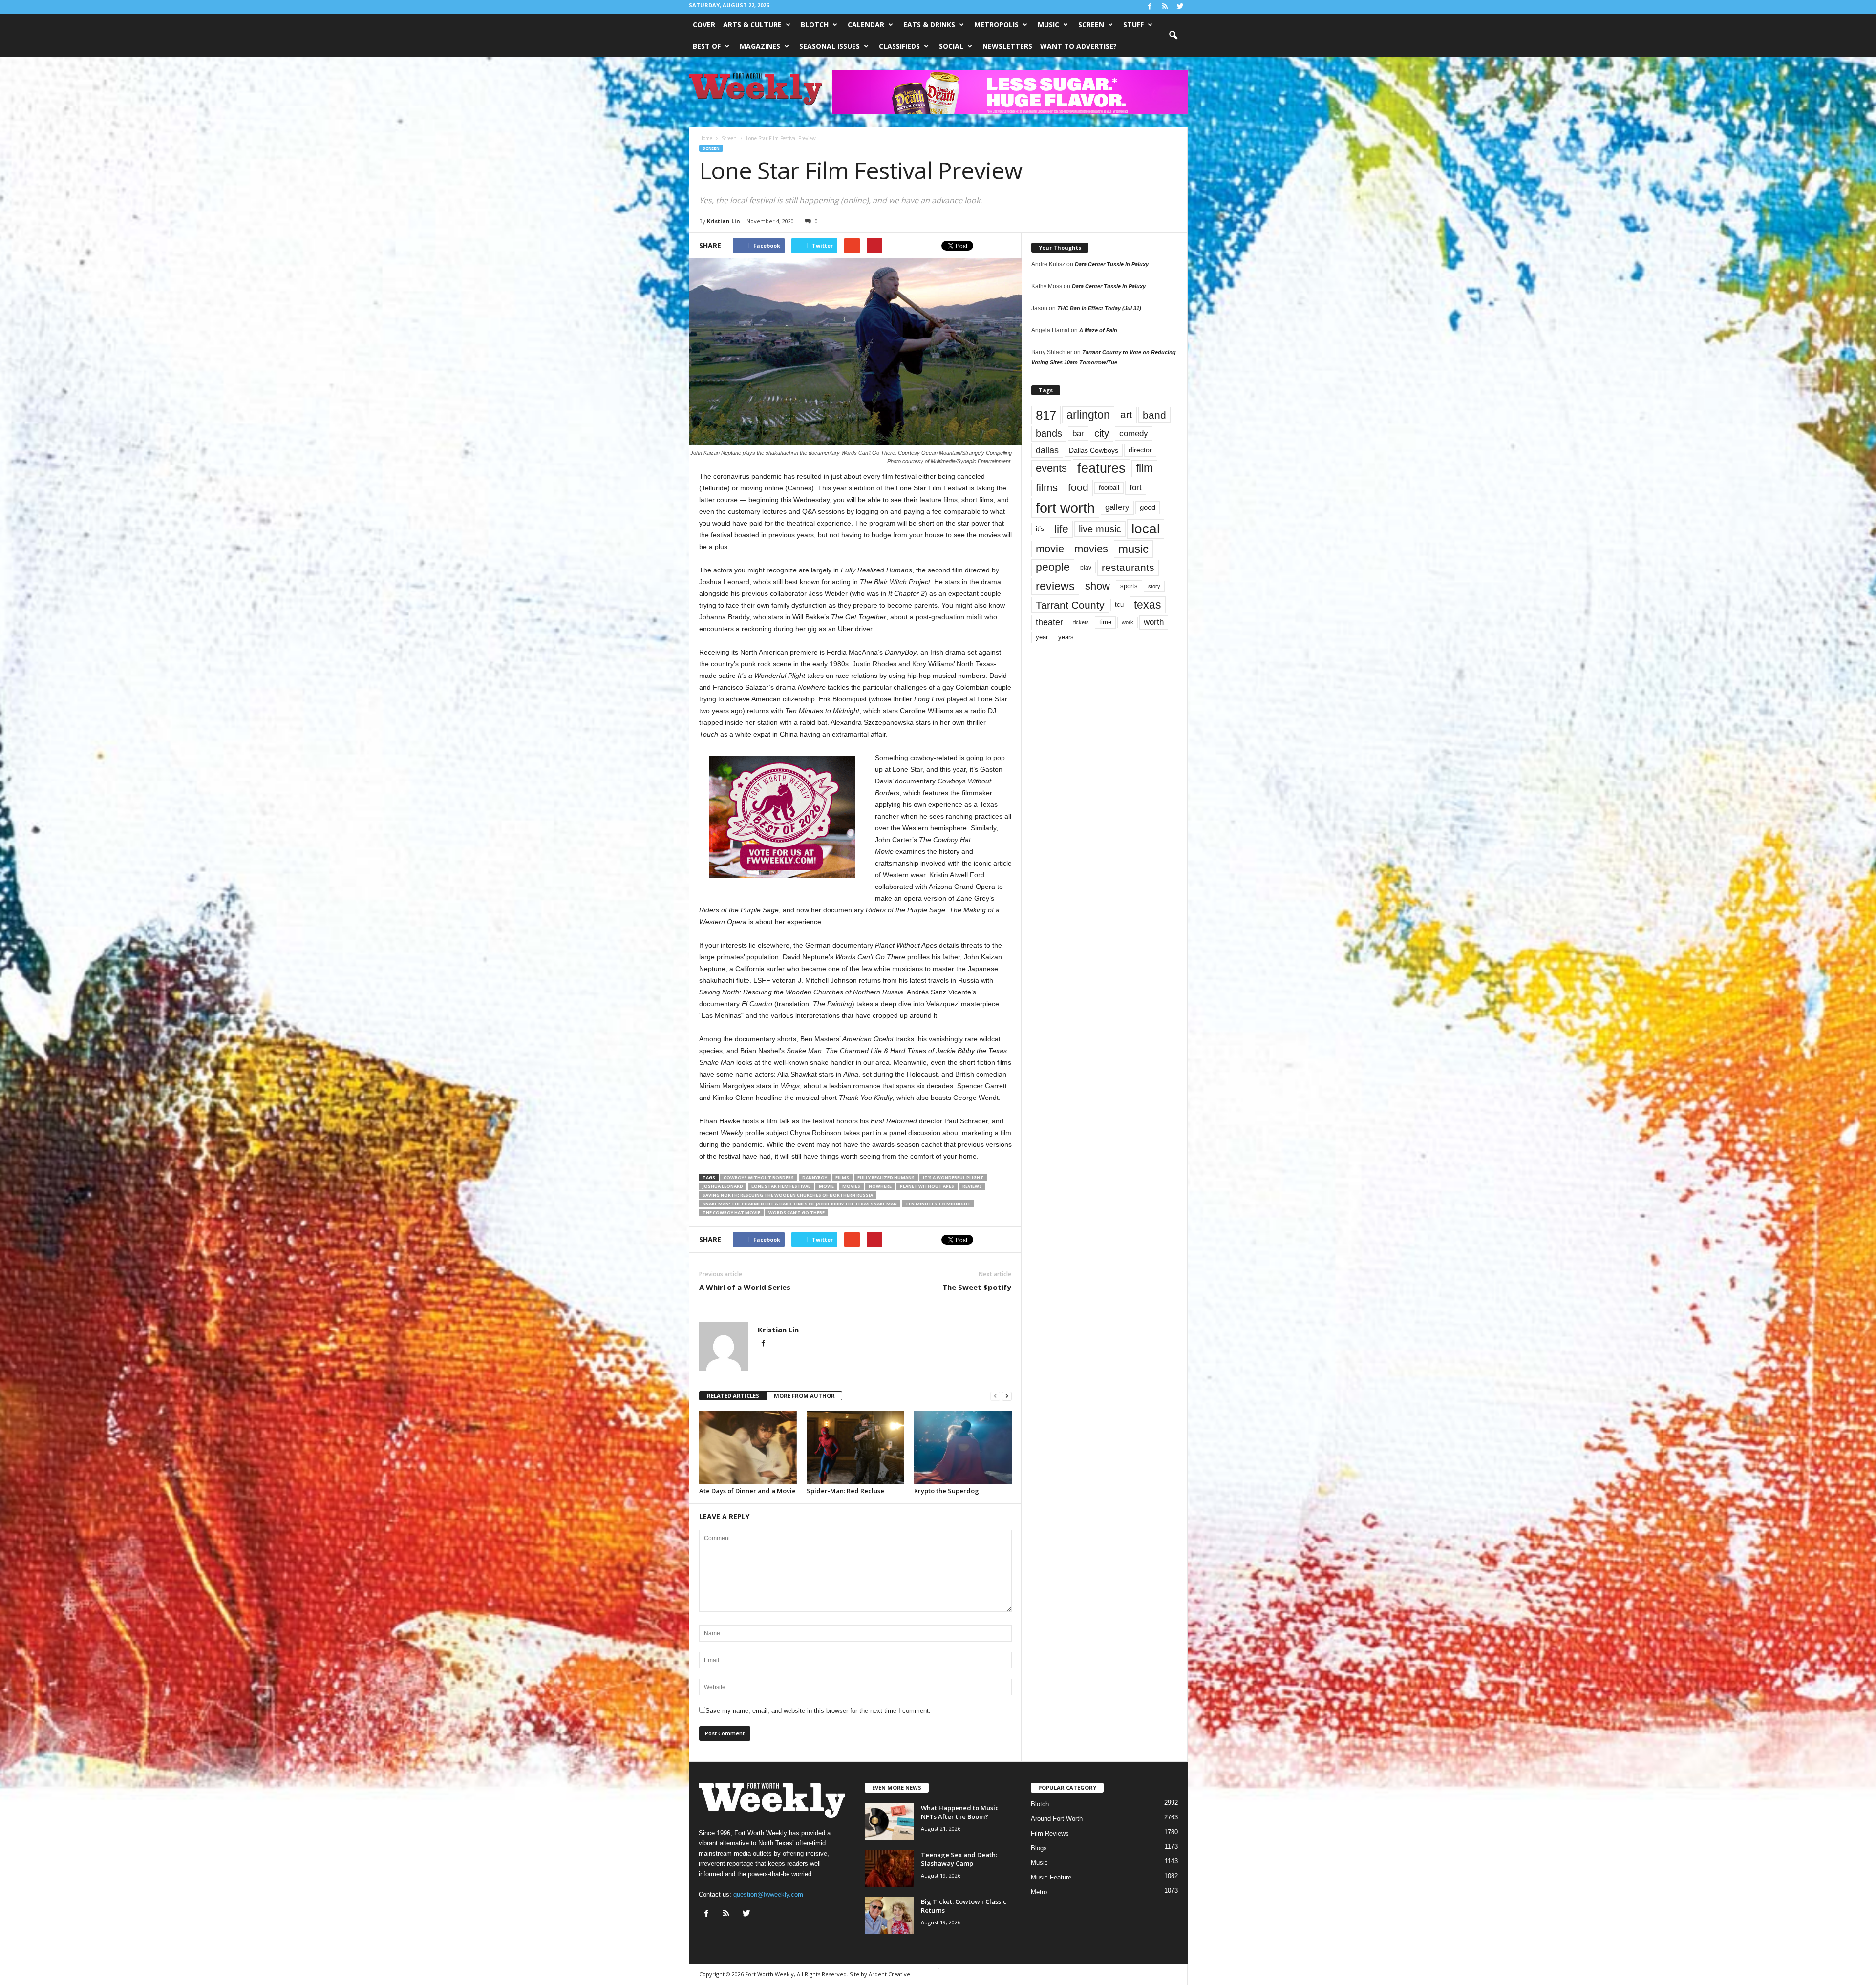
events (1051, 468)
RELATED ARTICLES (733, 1396)
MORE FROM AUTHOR (804, 1396)
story (1154, 586)
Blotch (815, 25)
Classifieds (899, 46)
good (1148, 507)
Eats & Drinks (929, 25)
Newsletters (1007, 46)
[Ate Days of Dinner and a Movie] (748, 1447)
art (1126, 415)
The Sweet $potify (977, 1287)
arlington (1088, 415)
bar (1078, 433)
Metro (1039, 1892)
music (1133, 549)
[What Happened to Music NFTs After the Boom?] (889, 1822)
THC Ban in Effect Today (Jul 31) (1099, 308)
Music (1048, 25)
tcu (1119, 604)
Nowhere (880, 1186)
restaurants (1128, 568)
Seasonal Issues (830, 46)
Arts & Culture (752, 25)
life (1061, 529)
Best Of (707, 46)
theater (1049, 622)
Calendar (866, 25)
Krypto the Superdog (947, 1491)
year (1042, 637)
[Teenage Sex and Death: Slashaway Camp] (889, 1869)
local (1146, 529)
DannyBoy (815, 1177)
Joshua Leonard (723, 1186)
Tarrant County (1070, 605)
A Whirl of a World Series (745, 1287)
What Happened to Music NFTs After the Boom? (960, 1812)
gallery (1117, 507)
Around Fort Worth (1057, 1819)
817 (1046, 415)
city (1102, 433)
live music (1100, 529)
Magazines (760, 46)
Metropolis (996, 25)
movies (851, 1186)
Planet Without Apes (927, 1186)
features (1101, 468)
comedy (1134, 433)
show (1098, 586)
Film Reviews (1050, 1833)
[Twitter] (1180, 7)
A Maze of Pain (1098, 330)
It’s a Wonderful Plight (953, 1177)
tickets (1081, 622)
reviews (972, 1186)
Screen (1091, 25)
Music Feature (1051, 1877)
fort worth (1065, 508)
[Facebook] (1150, 7)
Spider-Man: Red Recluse (845, 1491)
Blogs (1039, 1848)
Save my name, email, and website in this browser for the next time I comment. (818, 1711)
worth (1154, 622)
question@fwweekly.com (768, 1894)
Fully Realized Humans (886, 1177)
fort (1136, 487)
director (1140, 450)
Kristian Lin (724, 221)
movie (826, 1186)
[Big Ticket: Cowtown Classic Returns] (889, 1915)
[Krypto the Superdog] (963, 1447)
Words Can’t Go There (797, 1213)
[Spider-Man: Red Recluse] (855, 1447)
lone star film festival (781, 1186)
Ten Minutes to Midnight (938, 1204)
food (1078, 487)
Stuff (1133, 25)
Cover (704, 25)
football (1109, 488)
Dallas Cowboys (1094, 450)
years (1066, 637)
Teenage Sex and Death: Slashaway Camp (959, 1859)
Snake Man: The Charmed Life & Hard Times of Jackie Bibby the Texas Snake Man (800, 1204)
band (1154, 415)
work (1128, 622)
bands (1049, 433)
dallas (1047, 450)
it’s (1040, 529)
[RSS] (1165, 7)
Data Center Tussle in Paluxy (1112, 264)
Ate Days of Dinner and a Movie (747, 1491)
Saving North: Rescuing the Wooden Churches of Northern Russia (788, 1195)
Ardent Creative (889, 1974)
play (1086, 568)
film (1144, 468)
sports (1129, 586)
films (842, 1177)
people (1053, 567)
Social (951, 46)
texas (1148, 605)
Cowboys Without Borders (759, 1177)
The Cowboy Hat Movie (731, 1213)
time (1105, 622)
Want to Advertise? (1078, 46)
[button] (1173, 36)
